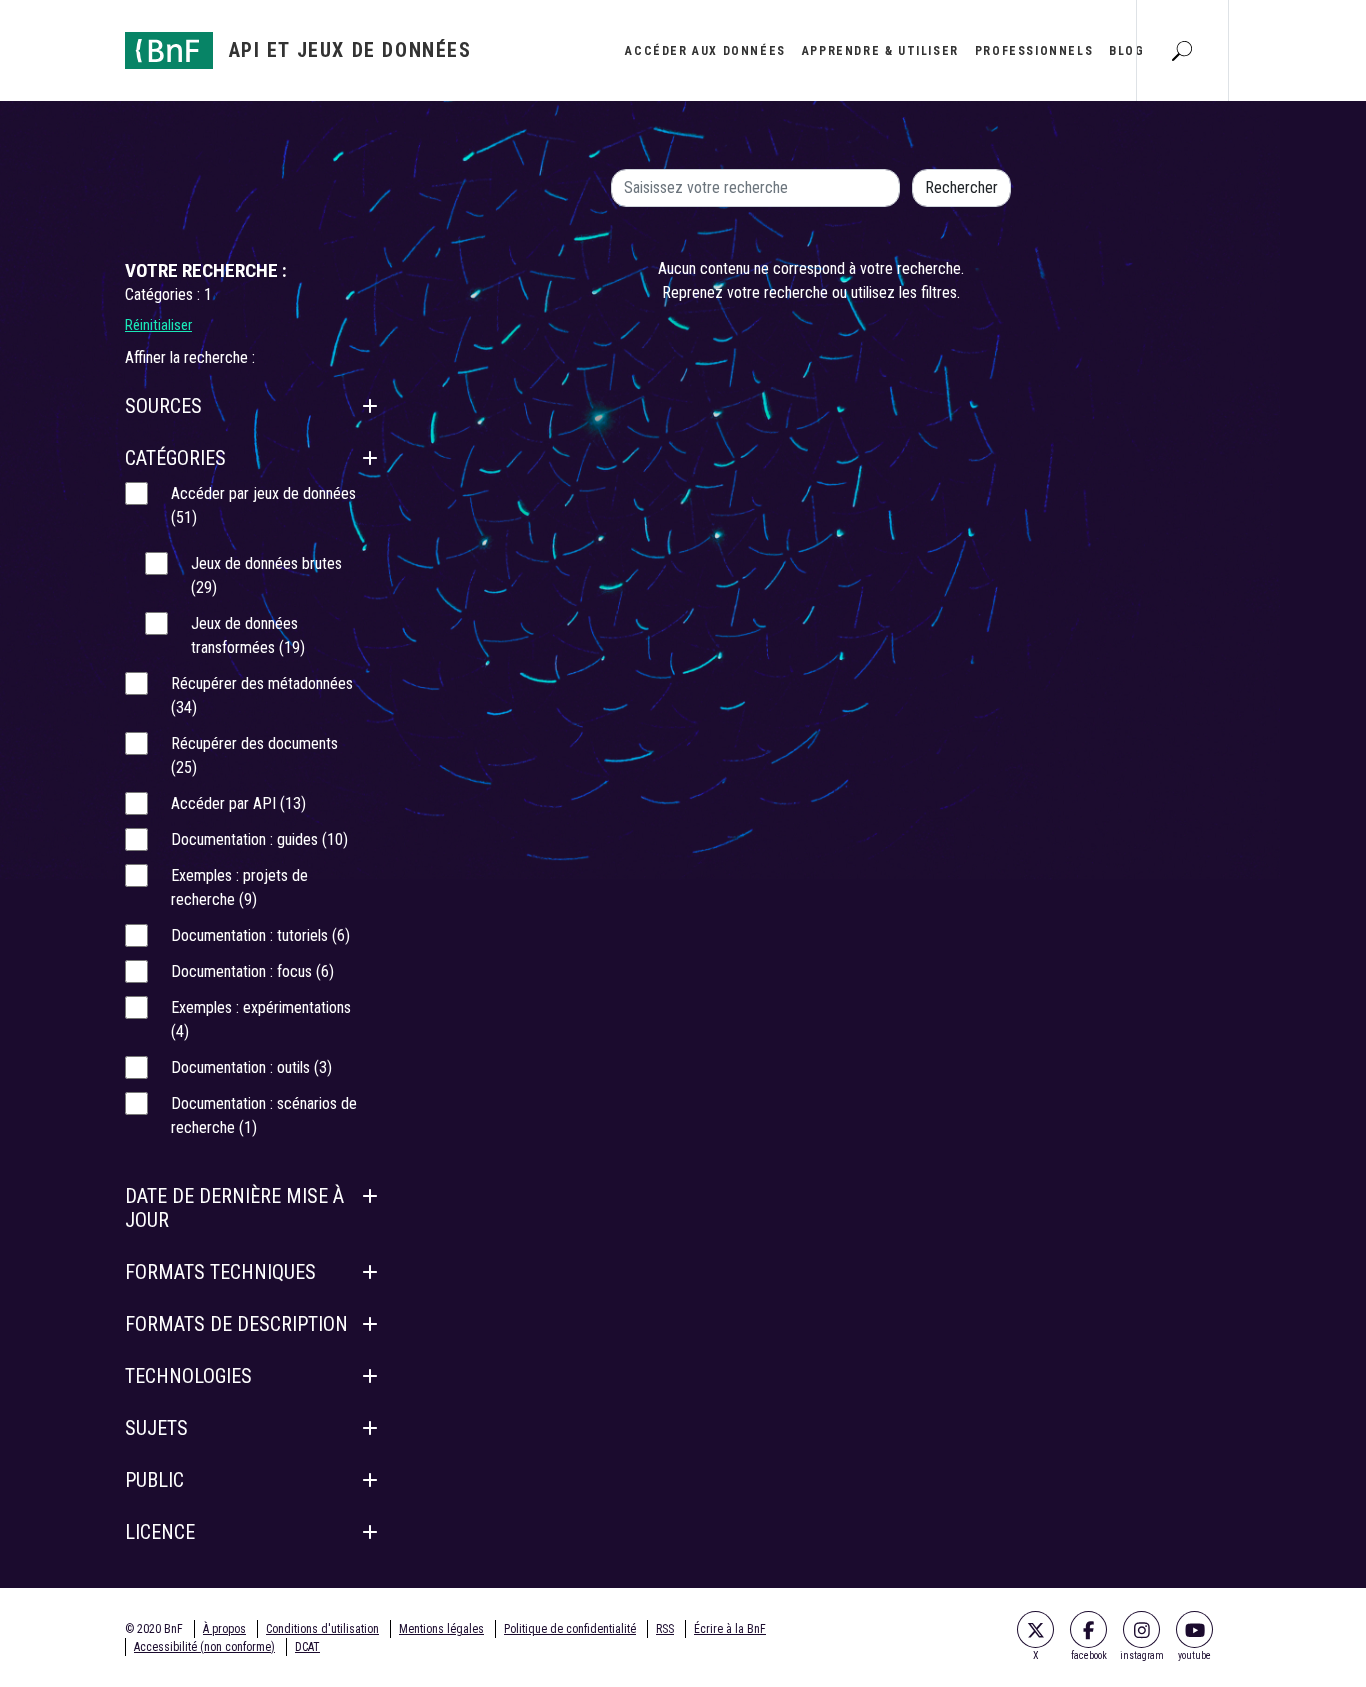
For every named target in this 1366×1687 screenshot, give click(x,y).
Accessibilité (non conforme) (204, 1647)
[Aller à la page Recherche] (1182, 50)
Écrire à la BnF (730, 1629)
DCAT (307, 1647)
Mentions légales (441, 1629)
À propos (224, 1629)
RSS (665, 1629)
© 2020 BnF (154, 1629)
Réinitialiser (158, 325)
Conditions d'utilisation (322, 1629)
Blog (1126, 51)
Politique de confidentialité (570, 1629)
